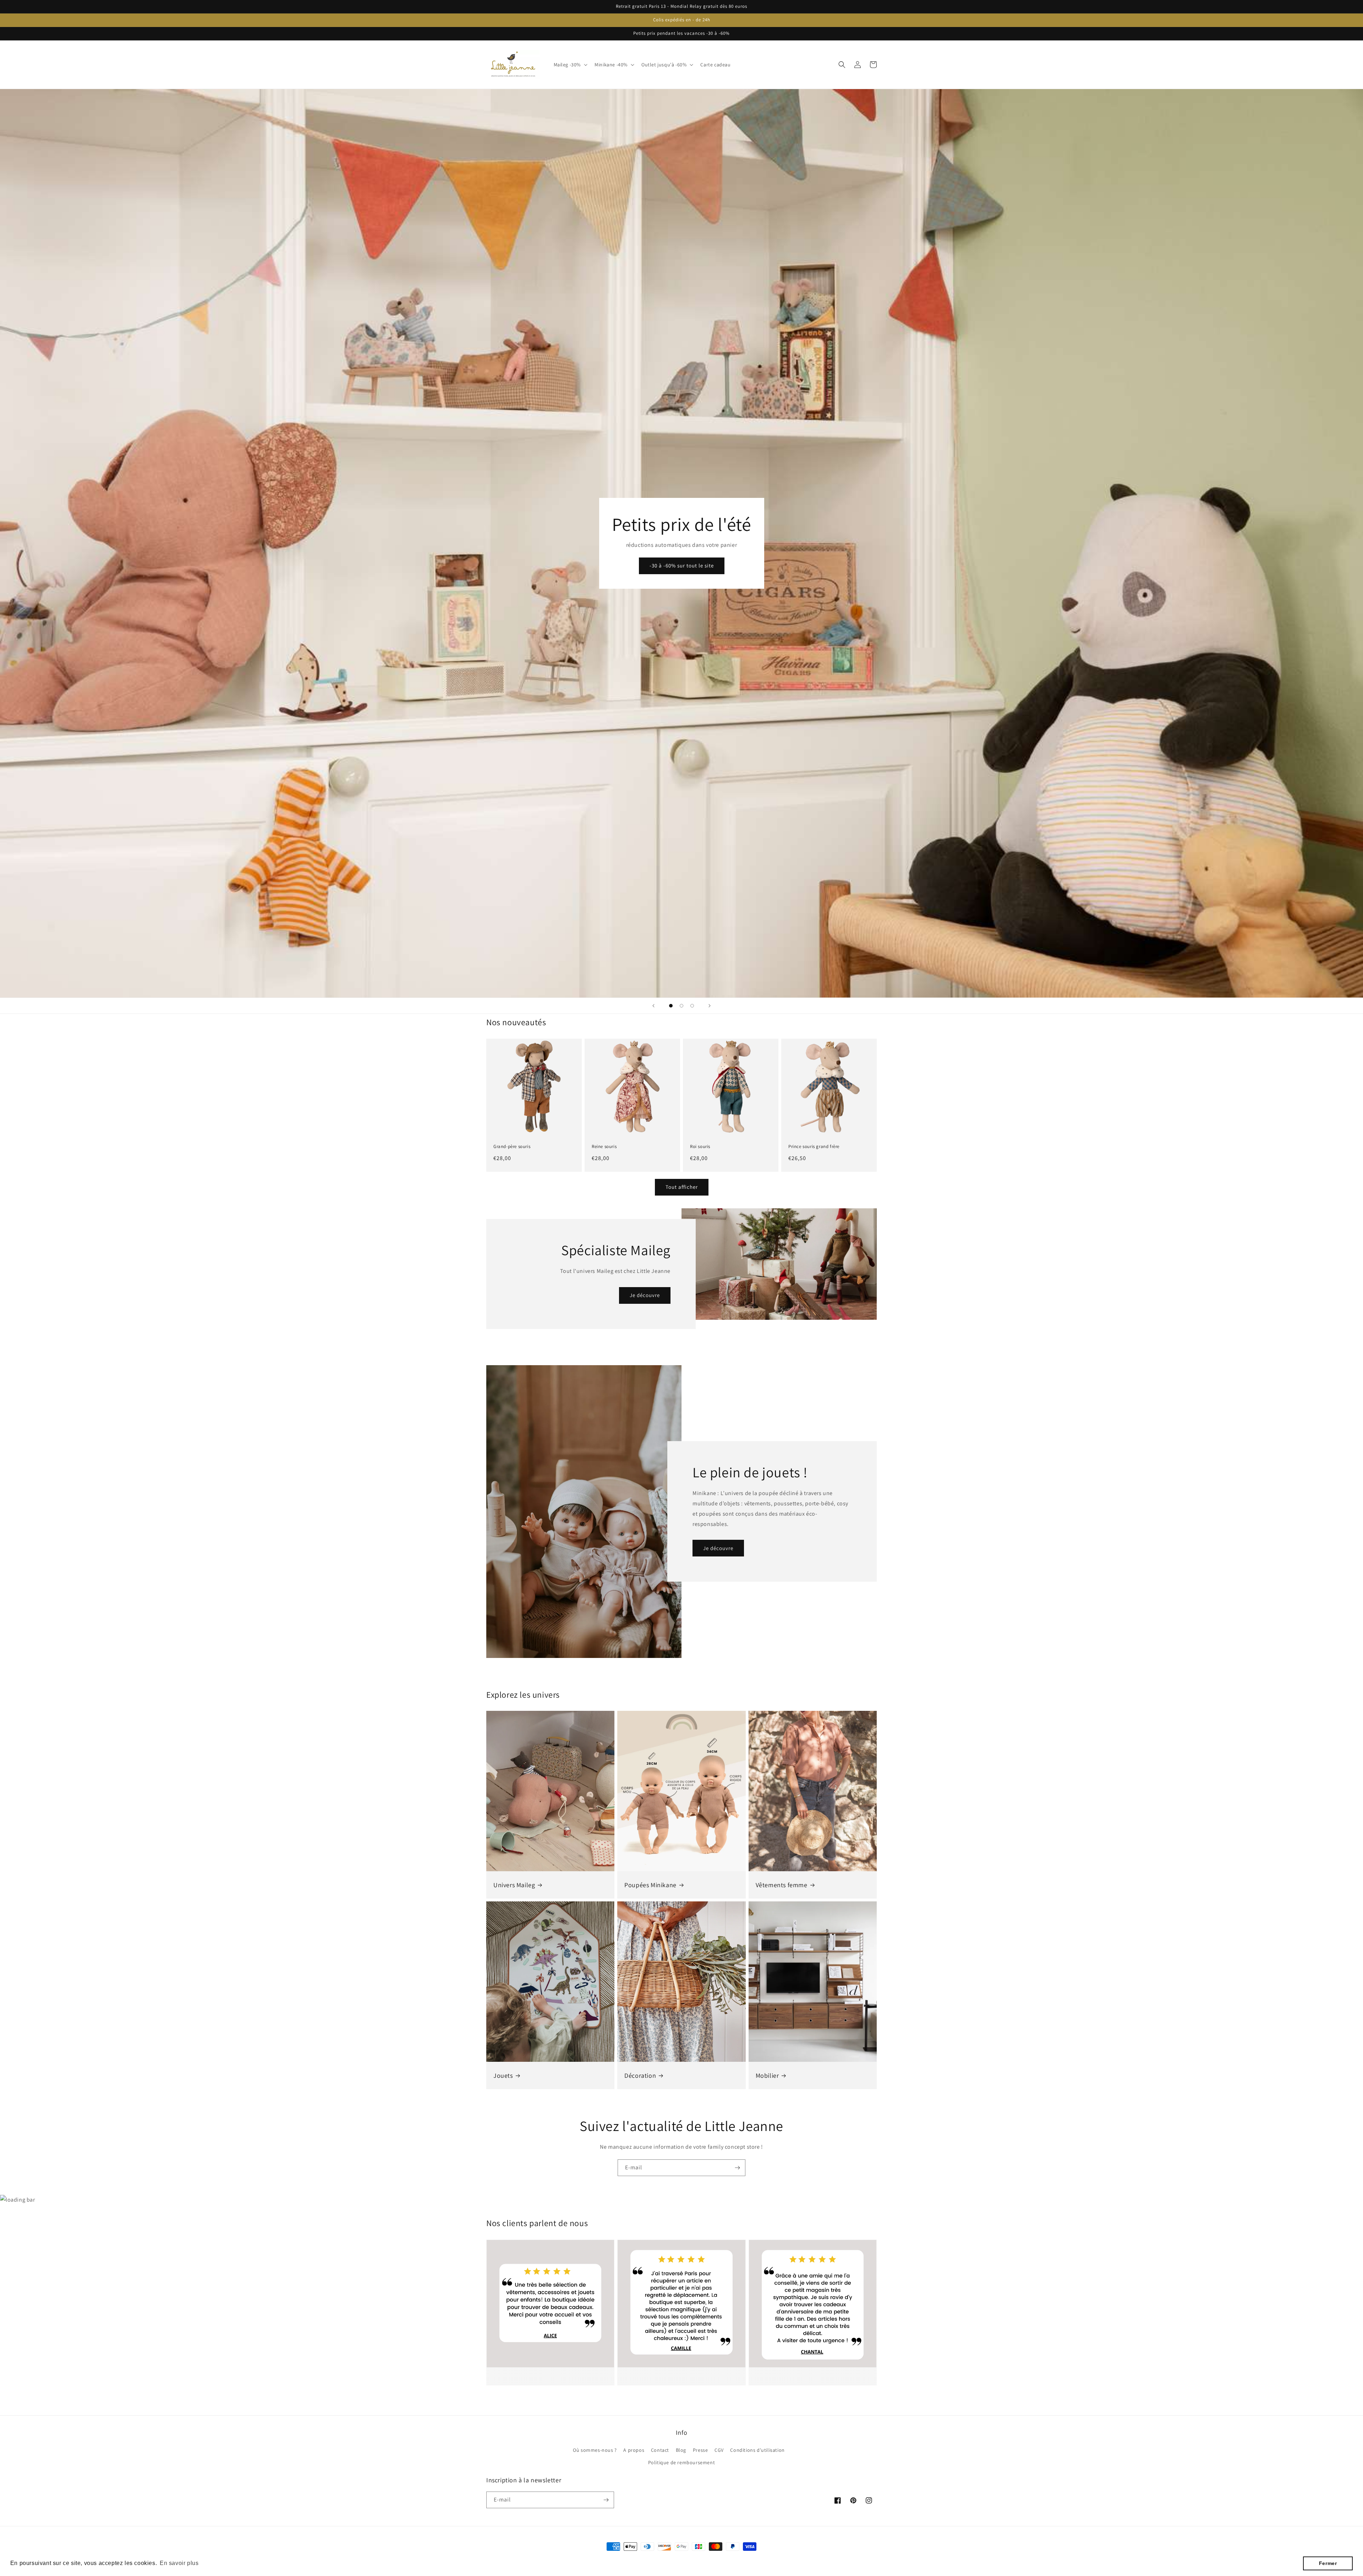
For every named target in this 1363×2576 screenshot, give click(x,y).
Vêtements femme (782, 1885)
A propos (634, 2450)
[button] (570, 65)
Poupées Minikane (650, 1885)
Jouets (503, 2075)
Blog (681, 2450)
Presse (700, 2450)
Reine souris (604, 1147)
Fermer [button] (1328, 2563)
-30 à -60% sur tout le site (682, 565)
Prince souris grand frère (814, 1147)
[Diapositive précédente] (653, 1006)
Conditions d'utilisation (757, 2450)
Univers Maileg (514, 1885)
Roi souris (700, 1147)
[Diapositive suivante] (710, 1006)
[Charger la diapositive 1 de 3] (671, 1006)
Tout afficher (682, 1187)
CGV (719, 2450)
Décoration (640, 2075)
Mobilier (767, 2075)
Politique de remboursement (682, 2462)
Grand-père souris (512, 1147)
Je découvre (645, 1295)
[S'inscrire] (737, 2168)
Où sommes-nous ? (595, 2450)
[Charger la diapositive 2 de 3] (681, 1006)
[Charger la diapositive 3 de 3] (692, 1006)
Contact (660, 2450)
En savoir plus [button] (179, 2563)
